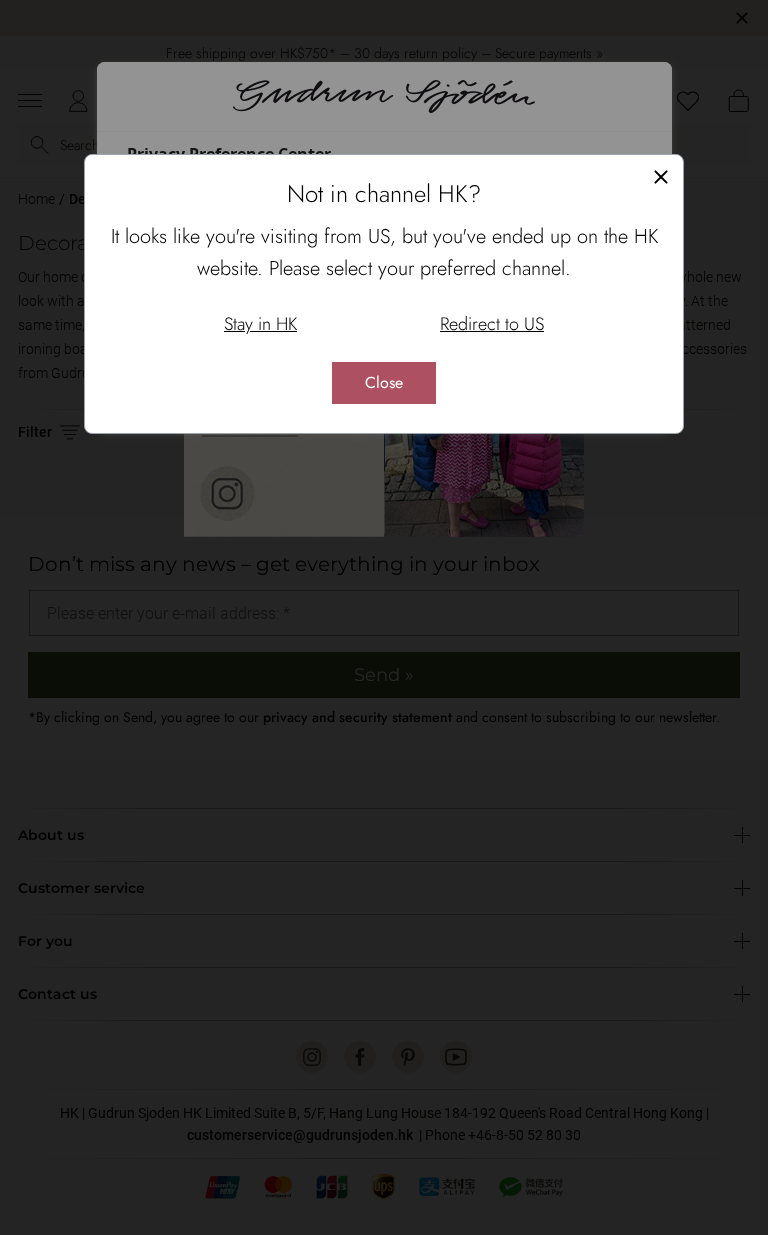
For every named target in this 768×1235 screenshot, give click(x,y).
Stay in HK (260, 324)
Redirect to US (492, 324)
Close (384, 382)
